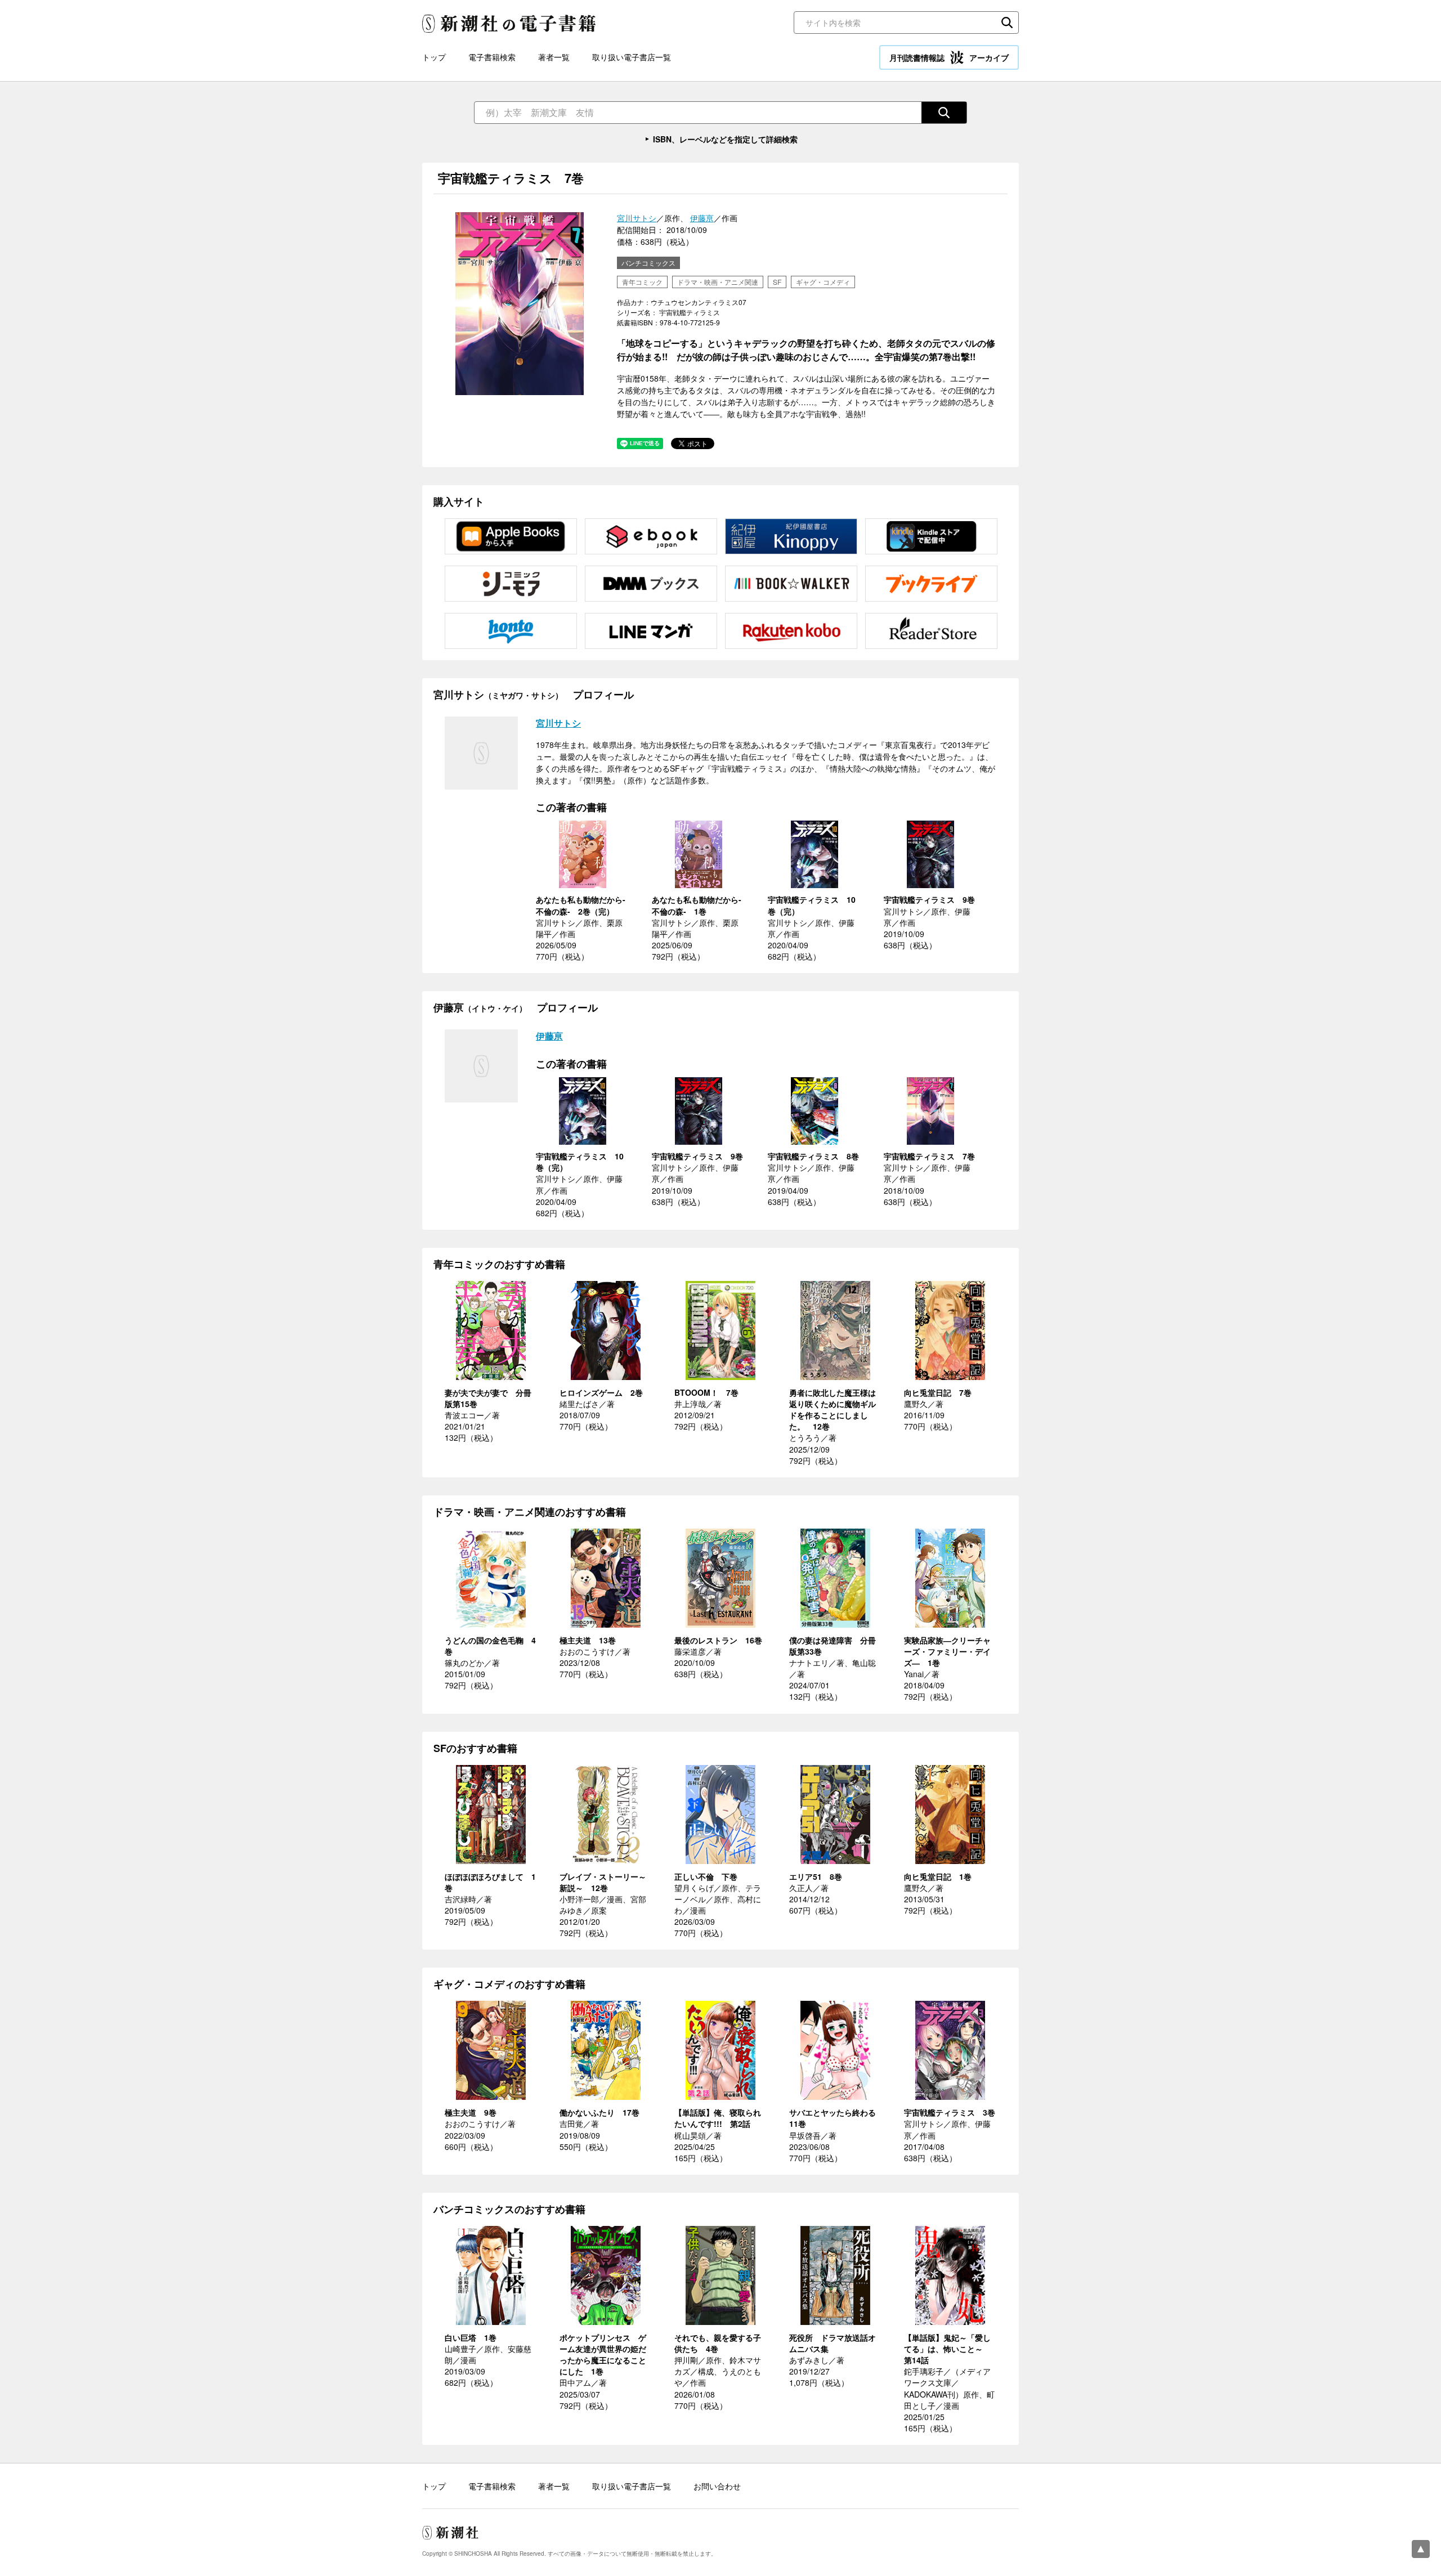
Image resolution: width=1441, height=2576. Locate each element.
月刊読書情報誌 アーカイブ (949, 57)
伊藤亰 (702, 218)
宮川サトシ (637, 218)
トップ (434, 57)
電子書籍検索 (492, 57)
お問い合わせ (717, 2486)
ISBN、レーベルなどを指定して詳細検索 (725, 139)
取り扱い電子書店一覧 (632, 57)
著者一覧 (554, 57)
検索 (1007, 23)
